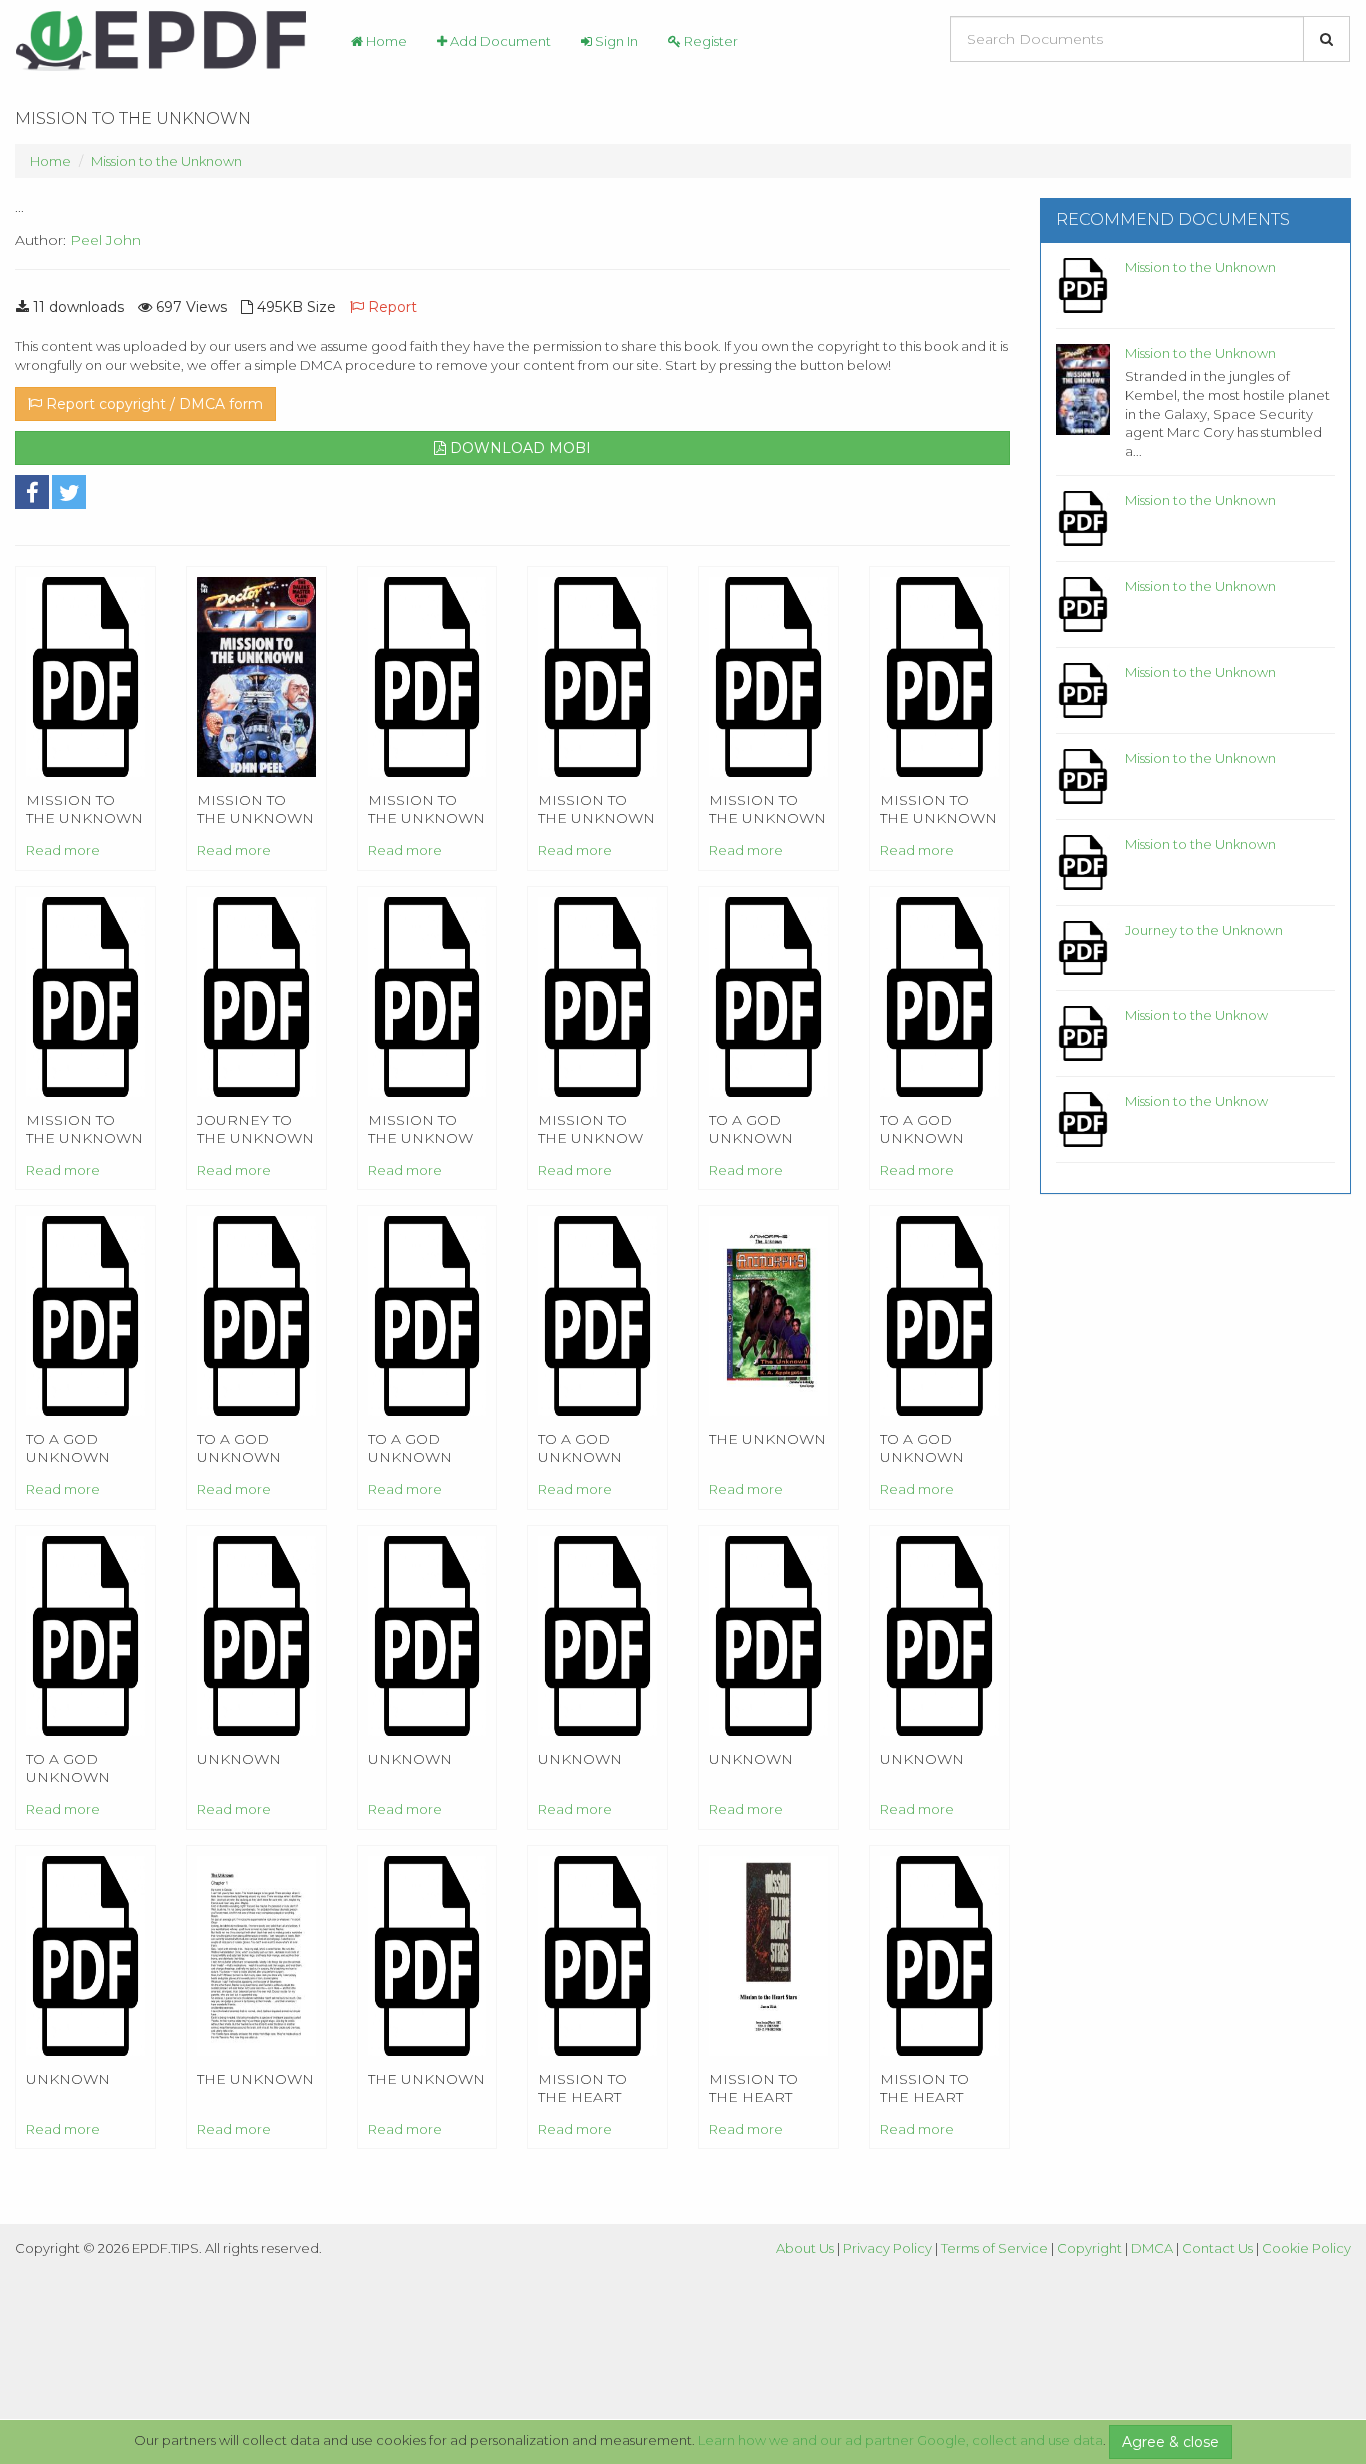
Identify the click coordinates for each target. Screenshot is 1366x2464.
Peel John (105, 240)
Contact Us (1217, 2248)
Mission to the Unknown (166, 161)
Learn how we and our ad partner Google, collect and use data (900, 2440)
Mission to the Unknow (1196, 1015)
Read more (63, 850)
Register (709, 41)
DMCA (1152, 2248)
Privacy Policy (887, 2248)
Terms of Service (994, 2248)
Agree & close (1170, 2442)
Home (385, 41)
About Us (805, 2248)
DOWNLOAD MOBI (518, 448)
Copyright (1089, 2248)
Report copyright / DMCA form (152, 404)
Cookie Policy (1306, 2248)
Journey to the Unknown (1204, 930)
